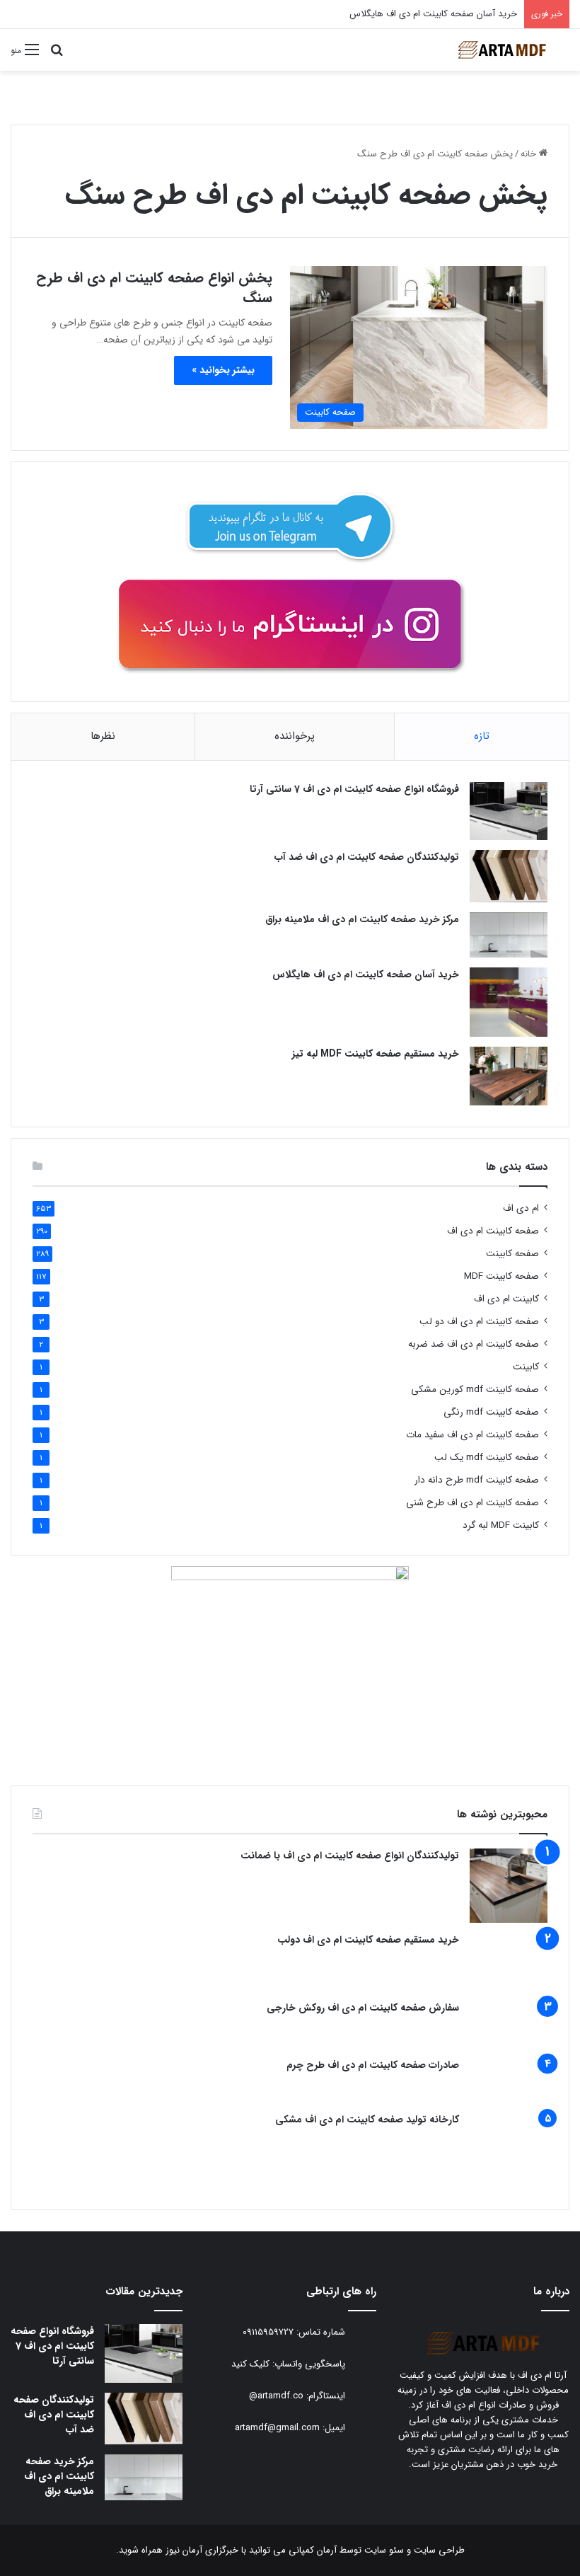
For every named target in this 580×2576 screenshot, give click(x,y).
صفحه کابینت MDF (501, 1276)
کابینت (526, 1367)
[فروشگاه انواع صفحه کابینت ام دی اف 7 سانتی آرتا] (509, 811)
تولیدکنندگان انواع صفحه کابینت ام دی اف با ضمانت (350, 1856)
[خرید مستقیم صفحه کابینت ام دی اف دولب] (509, 1962)
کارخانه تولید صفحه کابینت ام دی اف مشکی (367, 2120)
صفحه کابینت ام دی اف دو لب (479, 1322)
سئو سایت (384, 2550)
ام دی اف (521, 1208)
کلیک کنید (250, 2365)
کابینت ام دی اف (506, 1299)
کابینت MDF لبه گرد (501, 1525)
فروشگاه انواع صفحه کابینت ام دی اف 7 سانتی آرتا (354, 789)
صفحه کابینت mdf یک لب (487, 1457)
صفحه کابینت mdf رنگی (491, 1412)
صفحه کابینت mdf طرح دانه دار (477, 1480)
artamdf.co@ (276, 2397)
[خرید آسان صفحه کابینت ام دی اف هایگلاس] (509, 1002)
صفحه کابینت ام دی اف (493, 1231)
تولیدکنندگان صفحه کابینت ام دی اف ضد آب (367, 857)
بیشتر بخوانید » (223, 370)
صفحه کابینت (512, 1254)
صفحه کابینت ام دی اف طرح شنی (472, 1503)
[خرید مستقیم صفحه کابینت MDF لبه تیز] (509, 1076)
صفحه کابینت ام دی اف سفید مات (472, 1435)
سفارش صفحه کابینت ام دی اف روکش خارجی (363, 2008)
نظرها (103, 736)
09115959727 (268, 2333)
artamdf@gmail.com (277, 2428)
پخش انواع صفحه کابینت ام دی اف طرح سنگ (154, 288)
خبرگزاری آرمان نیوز (202, 2550)
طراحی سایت (439, 2550)
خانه (530, 154)
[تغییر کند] (502, 50)
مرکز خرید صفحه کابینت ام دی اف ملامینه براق (362, 919)
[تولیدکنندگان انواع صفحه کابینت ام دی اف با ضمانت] (509, 1886)
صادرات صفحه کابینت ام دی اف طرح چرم (373, 2065)
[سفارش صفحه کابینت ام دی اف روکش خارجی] (509, 2024)
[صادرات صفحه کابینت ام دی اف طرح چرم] (509, 2081)
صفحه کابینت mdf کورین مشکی (475, 1390)
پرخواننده (295, 736)
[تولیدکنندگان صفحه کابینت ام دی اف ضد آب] (509, 876)
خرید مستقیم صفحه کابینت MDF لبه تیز (376, 1054)
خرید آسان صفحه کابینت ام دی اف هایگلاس (366, 974)
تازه (482, 736)
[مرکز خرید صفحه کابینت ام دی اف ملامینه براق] (509, 935)
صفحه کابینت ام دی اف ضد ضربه (474, 1344)
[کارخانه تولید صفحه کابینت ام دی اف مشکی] (509, 2150)
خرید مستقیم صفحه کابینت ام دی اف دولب (368, 1940)
